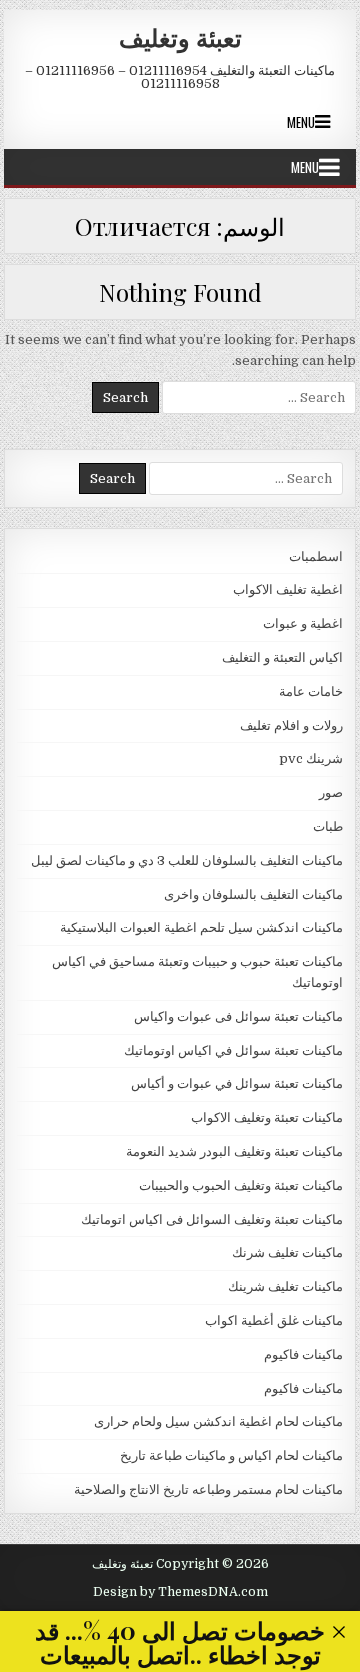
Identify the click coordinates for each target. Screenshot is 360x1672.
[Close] (339, 1632)
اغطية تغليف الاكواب (288, 589)
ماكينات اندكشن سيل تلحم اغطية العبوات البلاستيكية (201, 927)
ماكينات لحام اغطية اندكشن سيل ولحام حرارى (218, 1421)
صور (331, 792)
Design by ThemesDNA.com (180, 1592)
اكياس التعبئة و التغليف (282, 657)
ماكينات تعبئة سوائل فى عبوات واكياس (238, 1016)
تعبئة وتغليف (180, 37)
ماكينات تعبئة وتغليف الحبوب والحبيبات (241, 1185)
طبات (328, 826)
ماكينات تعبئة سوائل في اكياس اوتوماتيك (233, 1050)
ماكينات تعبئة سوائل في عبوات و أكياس (237, 1083)
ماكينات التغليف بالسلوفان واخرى (253, 894)
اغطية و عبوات (303, 623)
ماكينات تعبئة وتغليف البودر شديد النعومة (234, 1151)
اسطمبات (316, 556)
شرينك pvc (311, 758)
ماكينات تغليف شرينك (285, 1286)
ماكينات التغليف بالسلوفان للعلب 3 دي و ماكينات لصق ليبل (187, 860)
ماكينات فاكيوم (303, 1354)
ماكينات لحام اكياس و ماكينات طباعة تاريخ (231, 1455)
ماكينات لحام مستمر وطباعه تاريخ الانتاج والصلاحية (208, 1489)
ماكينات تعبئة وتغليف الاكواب (267, 1117)
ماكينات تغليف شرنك (287, 1252)
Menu (301, 122)
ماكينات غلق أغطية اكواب (274, 1320)
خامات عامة (311, 691)
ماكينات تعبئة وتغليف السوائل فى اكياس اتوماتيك (212, 1219)
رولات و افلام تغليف (291, 725)
